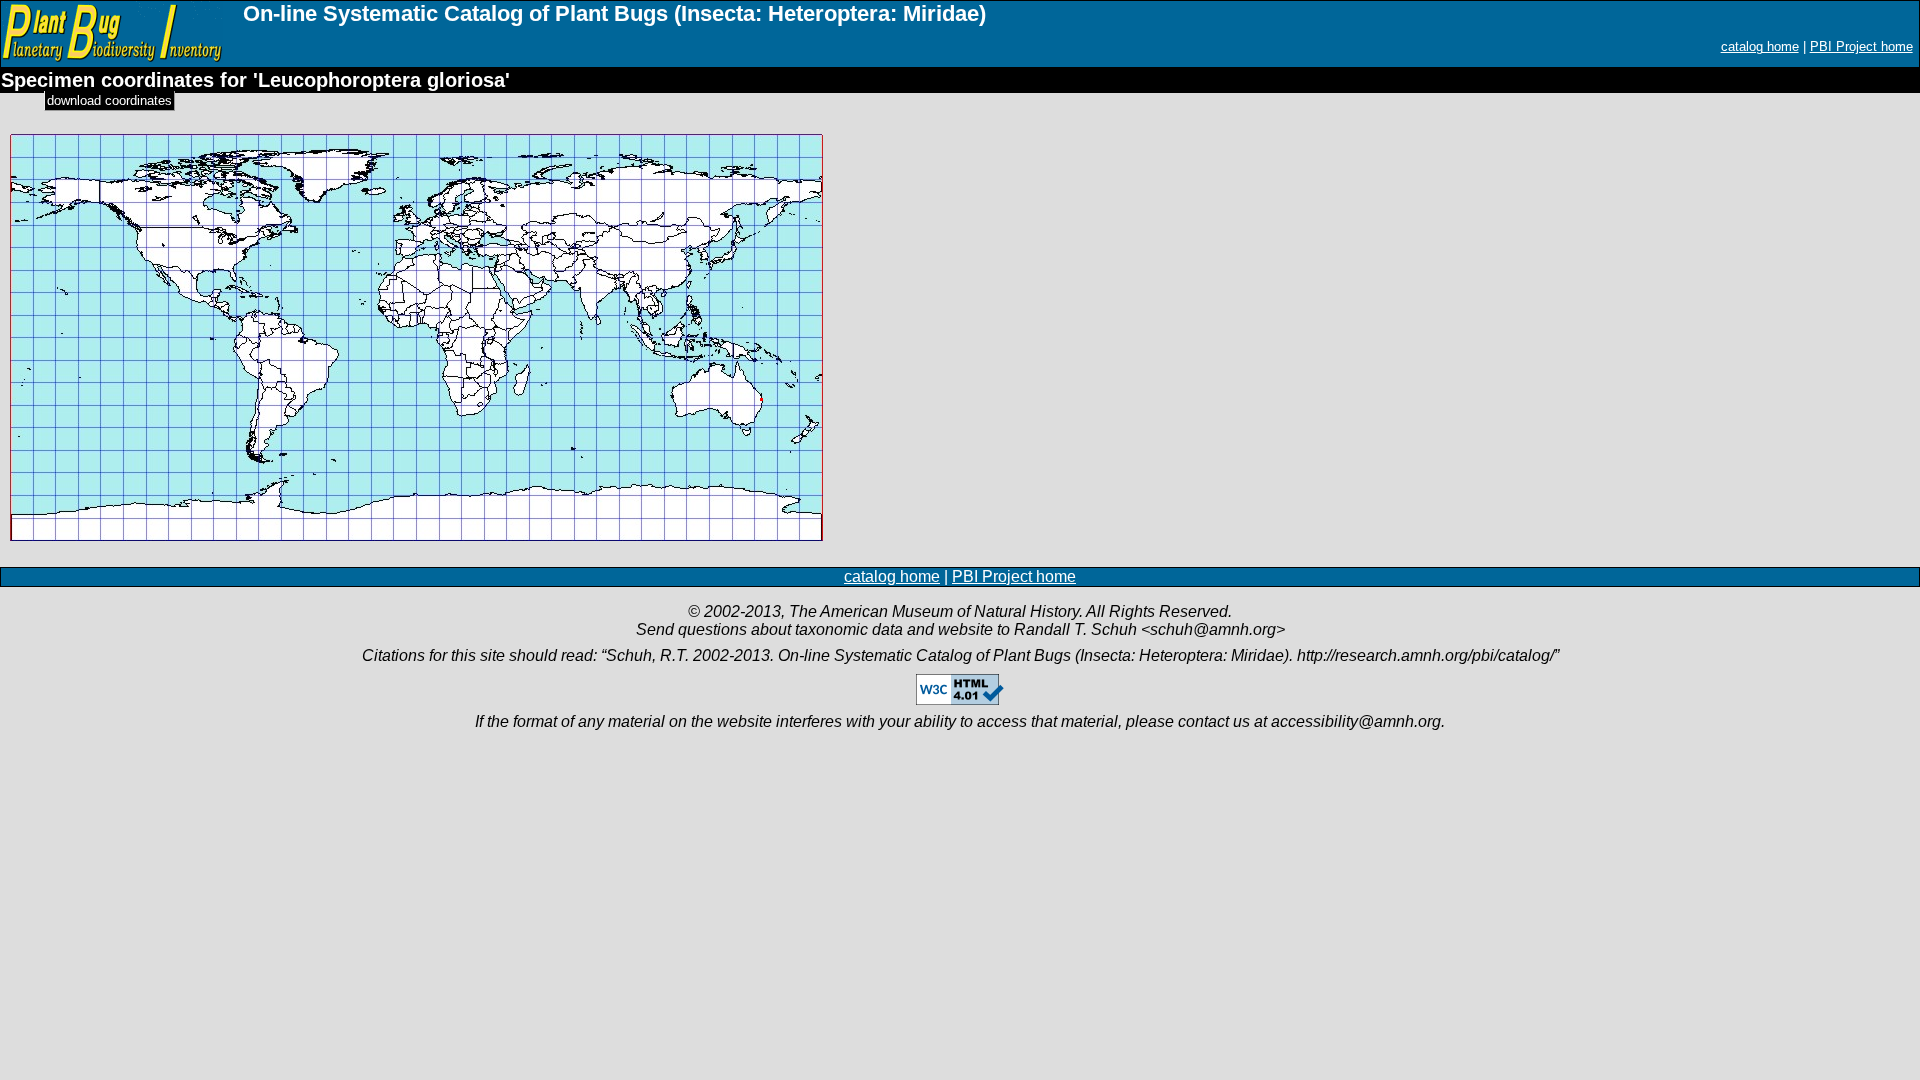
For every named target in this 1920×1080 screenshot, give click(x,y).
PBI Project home (1861, 46)
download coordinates (109, 100)
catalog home (1760, 46)
